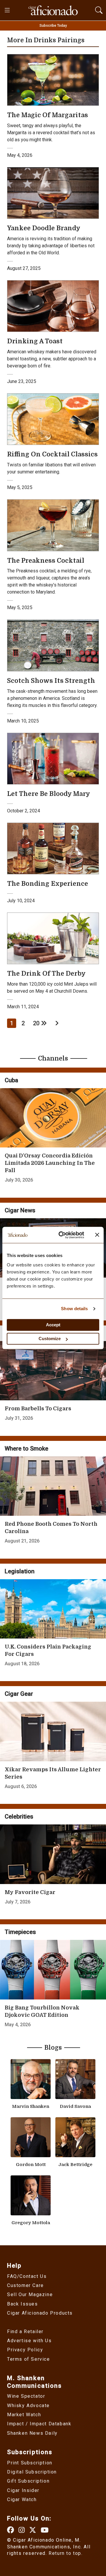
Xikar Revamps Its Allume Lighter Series (53, 1773)
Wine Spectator (26, 2396)
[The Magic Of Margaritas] (53, 79)
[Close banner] (97, 1235)
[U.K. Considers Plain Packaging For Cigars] (53, 1609)
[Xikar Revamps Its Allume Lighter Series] (53, 1731)
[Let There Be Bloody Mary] (53, 758)
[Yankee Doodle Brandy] (53, 193)
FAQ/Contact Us (27, 2276)
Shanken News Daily (32, 2433)
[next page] (57, 1023)
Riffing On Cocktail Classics (52, 454)
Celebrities (19, 1817)
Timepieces (20, 1932)
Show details (74, 1309)
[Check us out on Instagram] (22, 2530)
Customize (50, 1339)
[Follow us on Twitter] (33, 2530)
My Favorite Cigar (30, 1892)
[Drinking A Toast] (53, 306)
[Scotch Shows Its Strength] (53, 645)
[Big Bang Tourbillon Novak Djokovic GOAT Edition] (53, 1970)
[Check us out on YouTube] (45, 2530)
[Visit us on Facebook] (11, 2530)
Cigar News (20, 1210)
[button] (99, 9)
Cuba (11, 1080)
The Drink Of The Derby (46, 974)
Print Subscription (30, 2463)
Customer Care (25, 2285)
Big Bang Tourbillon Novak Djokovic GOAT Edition (42, 2011)
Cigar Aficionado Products (40, 2313)
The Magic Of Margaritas (48, 115)
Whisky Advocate (28, 2406)
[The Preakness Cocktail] (53, 525)
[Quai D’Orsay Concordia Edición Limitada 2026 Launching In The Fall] (53, 1118)
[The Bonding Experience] (53, 848)
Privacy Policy (25, 2350)
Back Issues (23, 2304)
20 (37, 1023)
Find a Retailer (25, 2331)
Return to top (65, 2553)
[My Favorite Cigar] (53, 1854)
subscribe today (53, 26)
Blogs (53, 2048)
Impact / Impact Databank (39, 2424)
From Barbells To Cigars (38, 1409)
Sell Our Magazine (30, 2294)
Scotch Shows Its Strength (51, 681)
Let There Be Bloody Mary (49, 794)
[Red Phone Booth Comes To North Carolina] (53, 1486)
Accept (53, 1325)
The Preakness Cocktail (46, 561)
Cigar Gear (19, 1694)
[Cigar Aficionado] (53, 10)
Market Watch (24, 2415)
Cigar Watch (22, 2499)
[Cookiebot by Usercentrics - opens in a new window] (62, 1235)
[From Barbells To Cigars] (53, 1371)
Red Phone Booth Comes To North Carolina (51, 1528)
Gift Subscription (28, 2481)
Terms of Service (29, 2359)
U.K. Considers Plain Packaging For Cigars (48, 1650)
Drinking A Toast (35, 341)
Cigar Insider (23, 2490)
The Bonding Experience (48, 884)
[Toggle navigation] (8, 10)
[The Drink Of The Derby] (53, 938)
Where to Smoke (26, 1449)
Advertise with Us (29, 2341)
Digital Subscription (32, 2472)
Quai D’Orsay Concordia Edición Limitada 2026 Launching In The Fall (50, 1163)
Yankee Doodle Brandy (44, 228)
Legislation (20, 1571)
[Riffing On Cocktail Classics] (53, 419)
